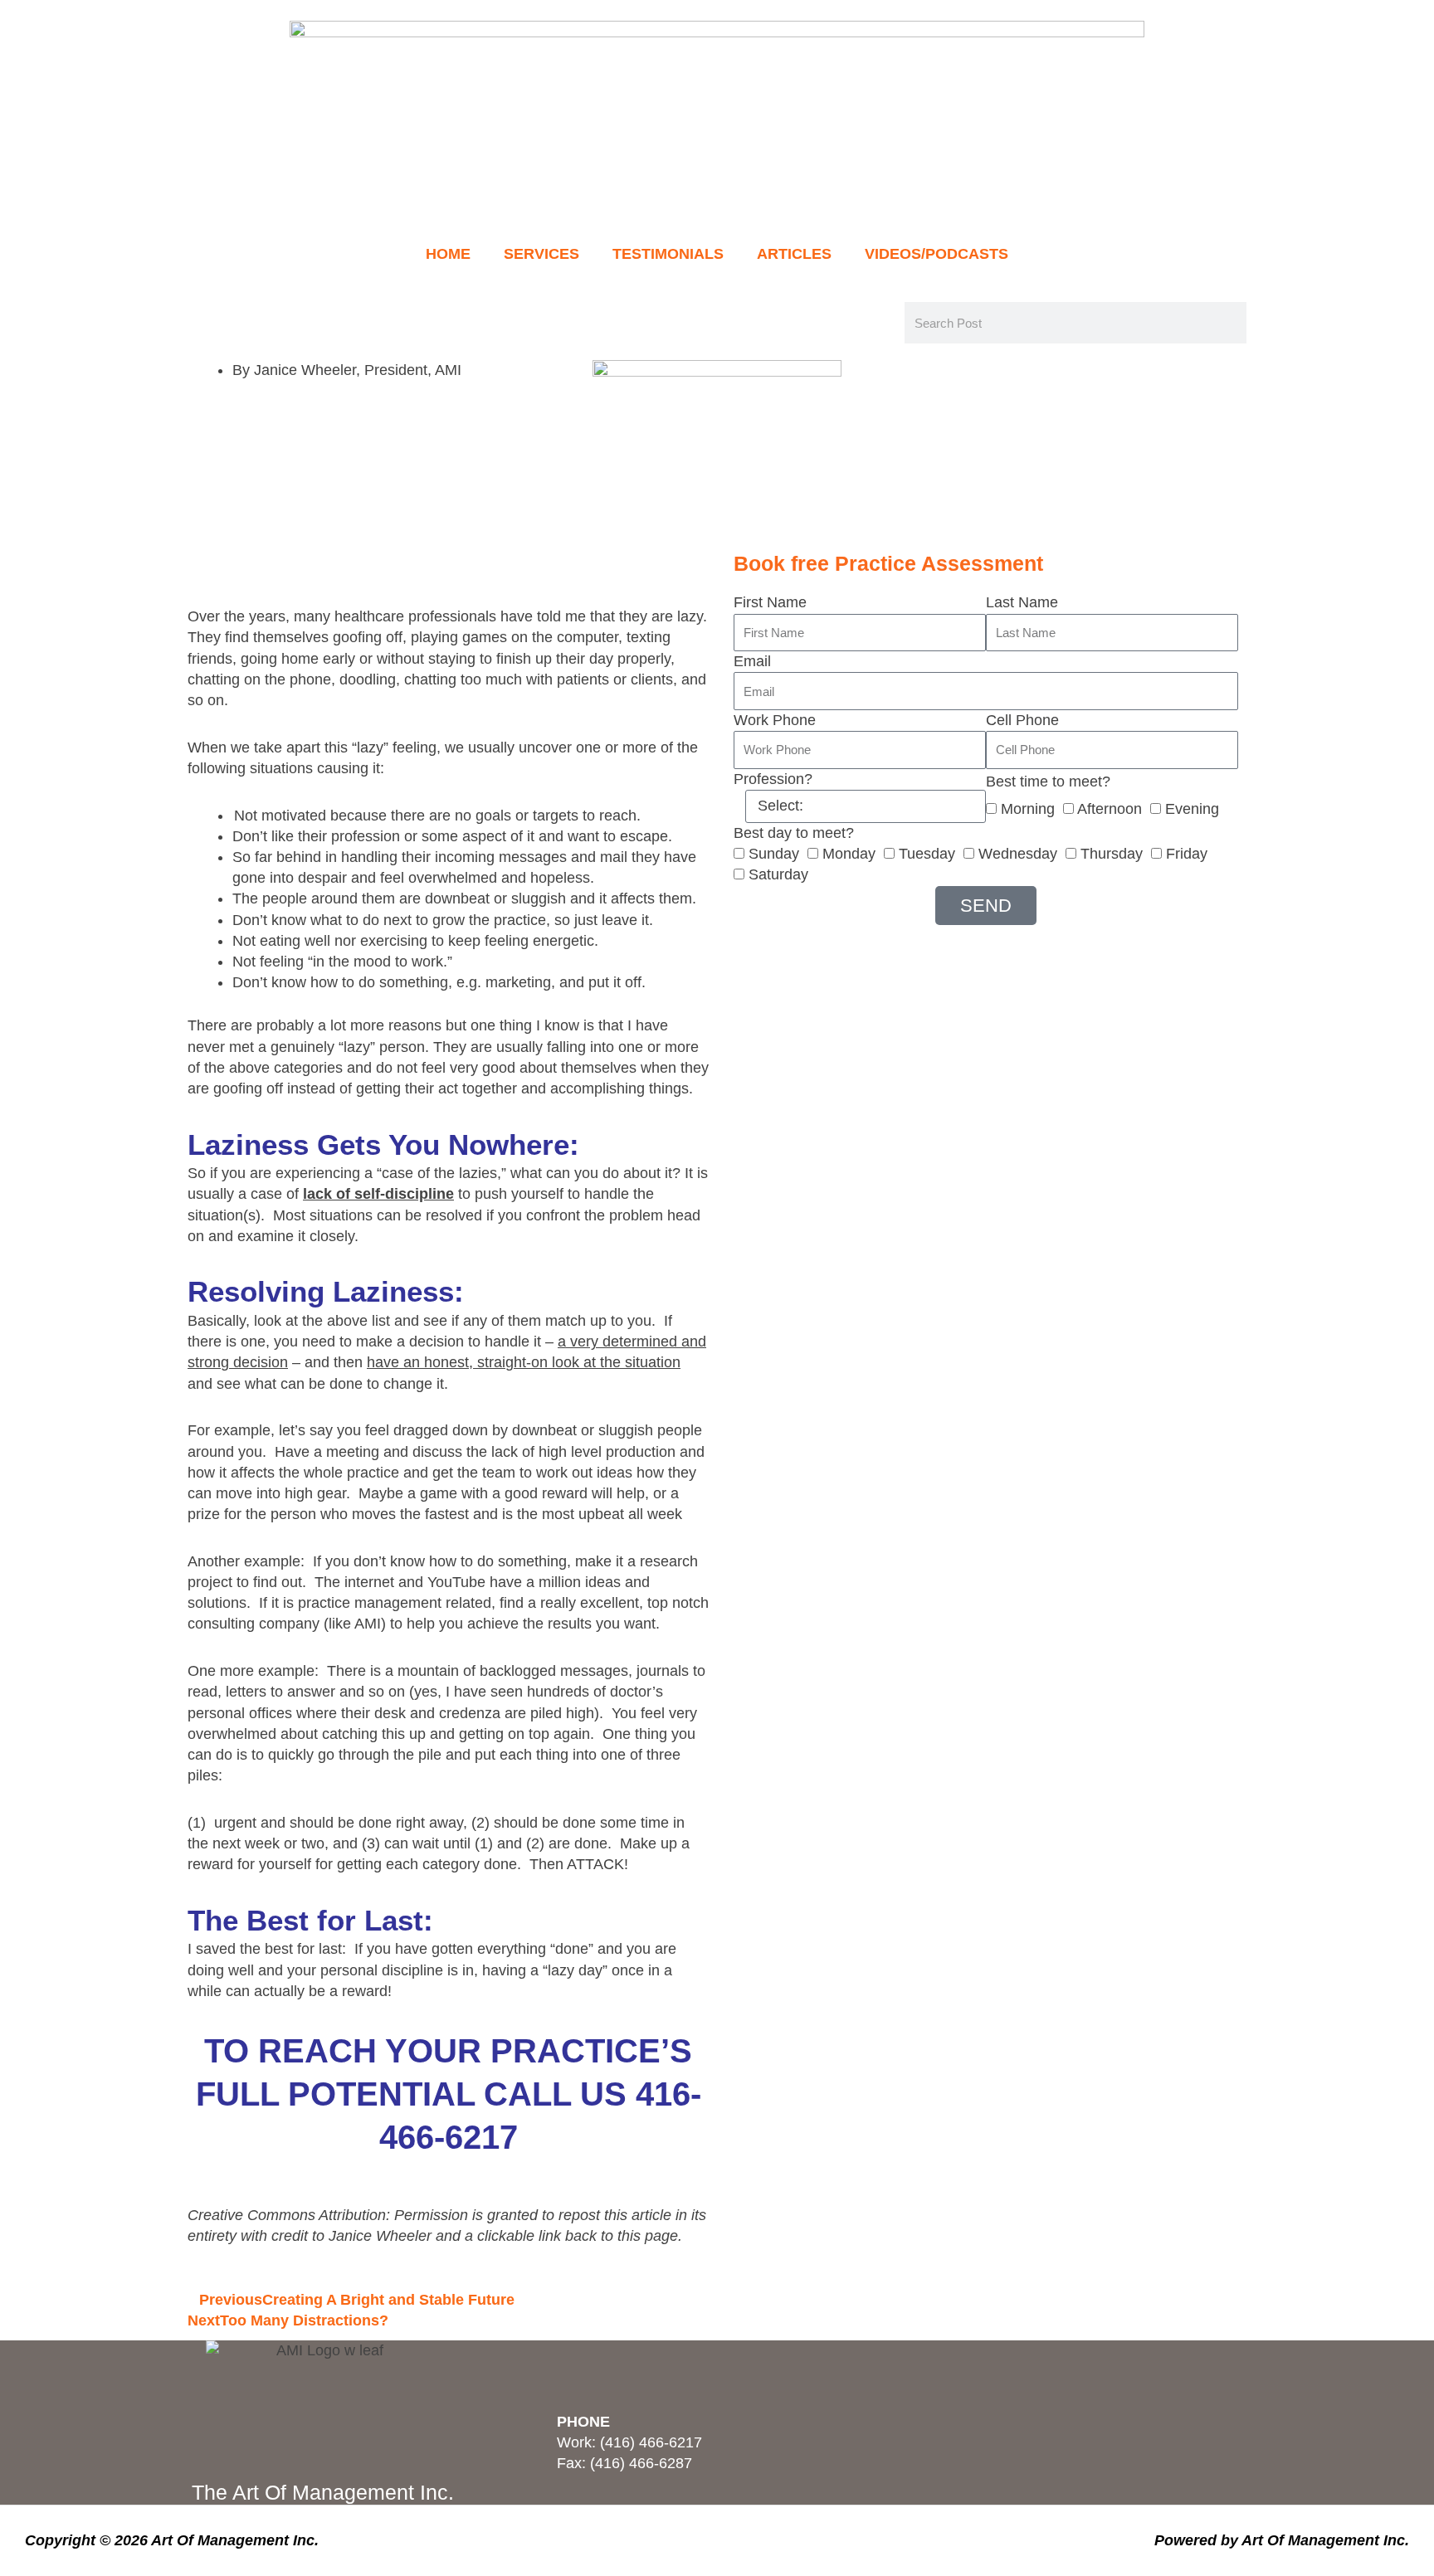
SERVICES (541, 254)
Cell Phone (1022, 720)
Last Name (1022, 602)
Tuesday (927, 854)
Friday (1187, 854)
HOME (448, 254)
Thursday (1112, 854)
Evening (1192, 809)
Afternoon (1110, 809)
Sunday (774, 854)
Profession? (773, 779)
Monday (849, 854)
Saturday (778, 874)
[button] (193, 553)
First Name (770, 602)
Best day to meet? (794, 833)
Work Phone (775, 720)
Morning (1028, 809)
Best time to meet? (1048, 782)
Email (752, 661)
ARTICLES (794, 254)
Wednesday (1018, 854)
